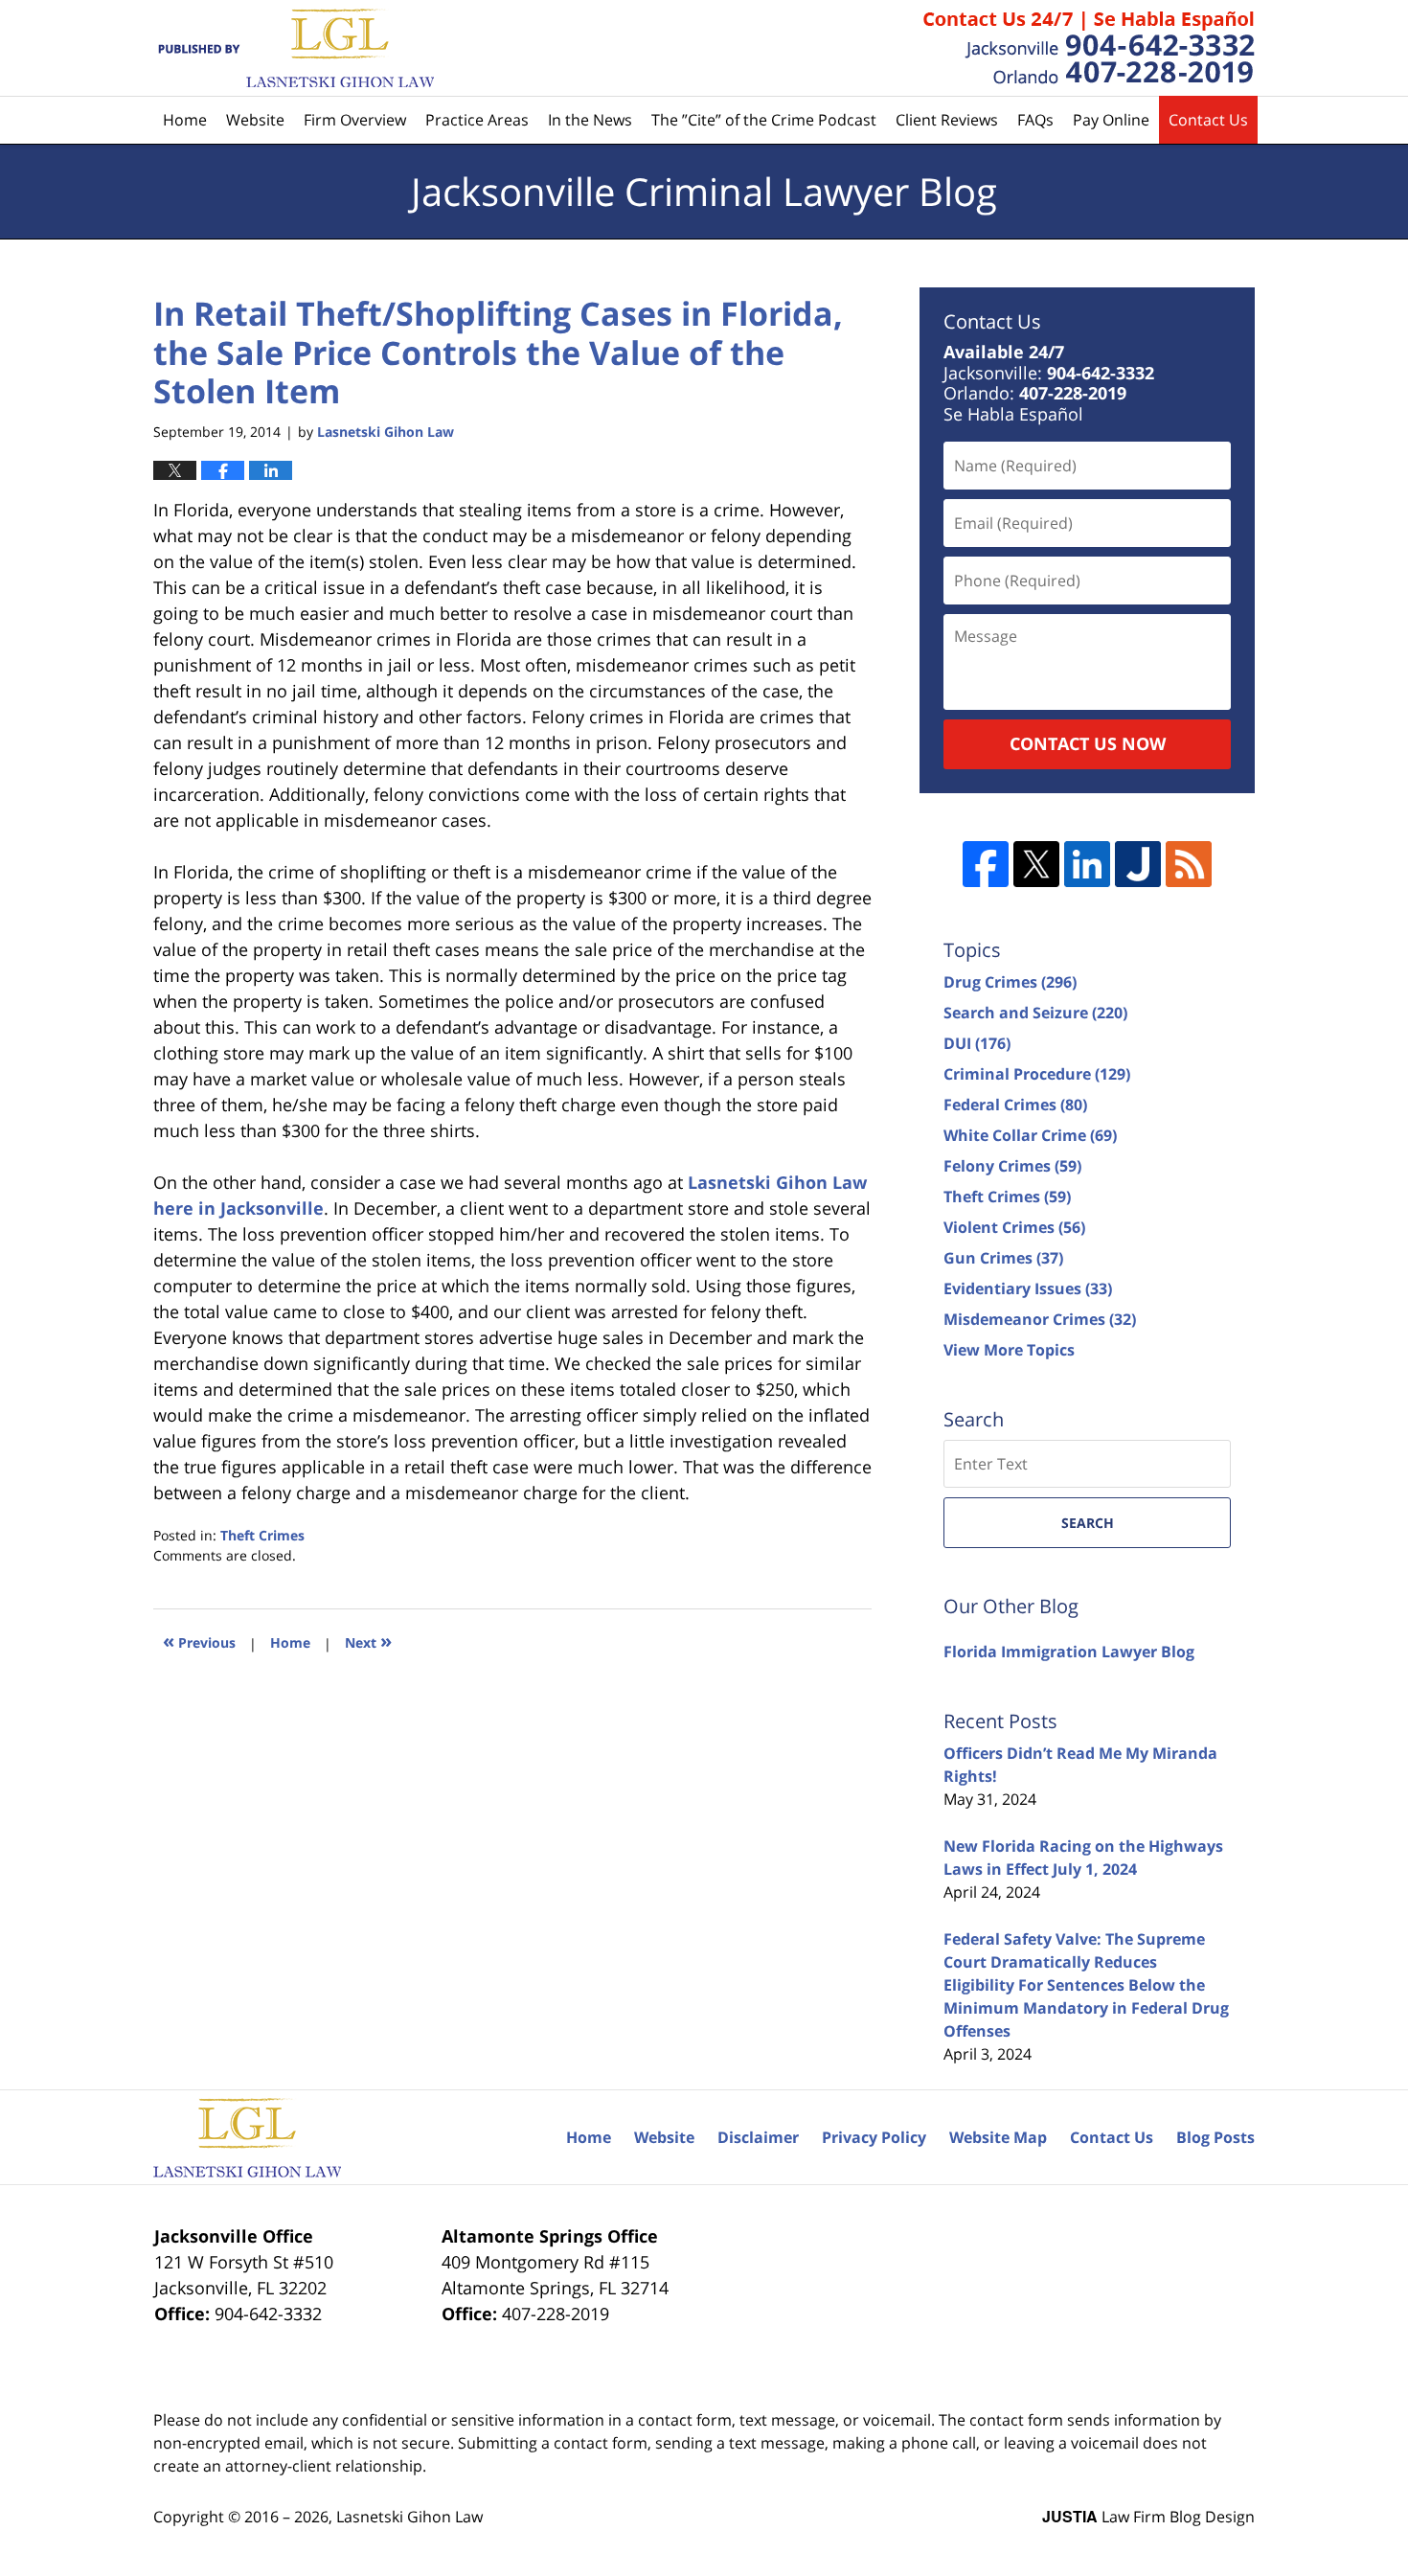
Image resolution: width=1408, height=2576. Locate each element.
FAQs (1035, 120)
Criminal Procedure (1037, 1074)
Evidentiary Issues (1028, 1288)
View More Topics (1009, 1350)
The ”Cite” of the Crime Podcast (764, 120)
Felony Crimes (1012, 1166)
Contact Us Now (1088, 743)
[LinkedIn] (1087, 864)
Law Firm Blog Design (1148, 2517)
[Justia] (1138, 864)
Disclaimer (758, 2137)
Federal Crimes (1015, 1105)
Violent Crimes (1014, 1227)
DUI (977, 1043)
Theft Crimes (262, 1535)
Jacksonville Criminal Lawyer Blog (294, 48)
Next (368, 1641)
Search (1088, 1523)
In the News (590, 120)
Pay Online (1111, 120)
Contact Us (1208, 120)
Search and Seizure (1035, 1013)
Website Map (998, 2137)
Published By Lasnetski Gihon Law (1089, 48)
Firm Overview (355, 120)
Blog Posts (1215, 2137)
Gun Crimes (1003, 1258)
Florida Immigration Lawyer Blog (1069, 1652)
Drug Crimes (1010, 982)
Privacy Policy (874, 2137)
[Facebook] (986, 864)
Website (255, 120)
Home (185, 120)
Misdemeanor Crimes (1040, 1319)
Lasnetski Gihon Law (409, 2517)
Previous (199, 1641)
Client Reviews (947, 120)
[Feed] (1189, 864)
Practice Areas (477, 120)
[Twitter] (1036, 864)
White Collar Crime (1030, 1135)
